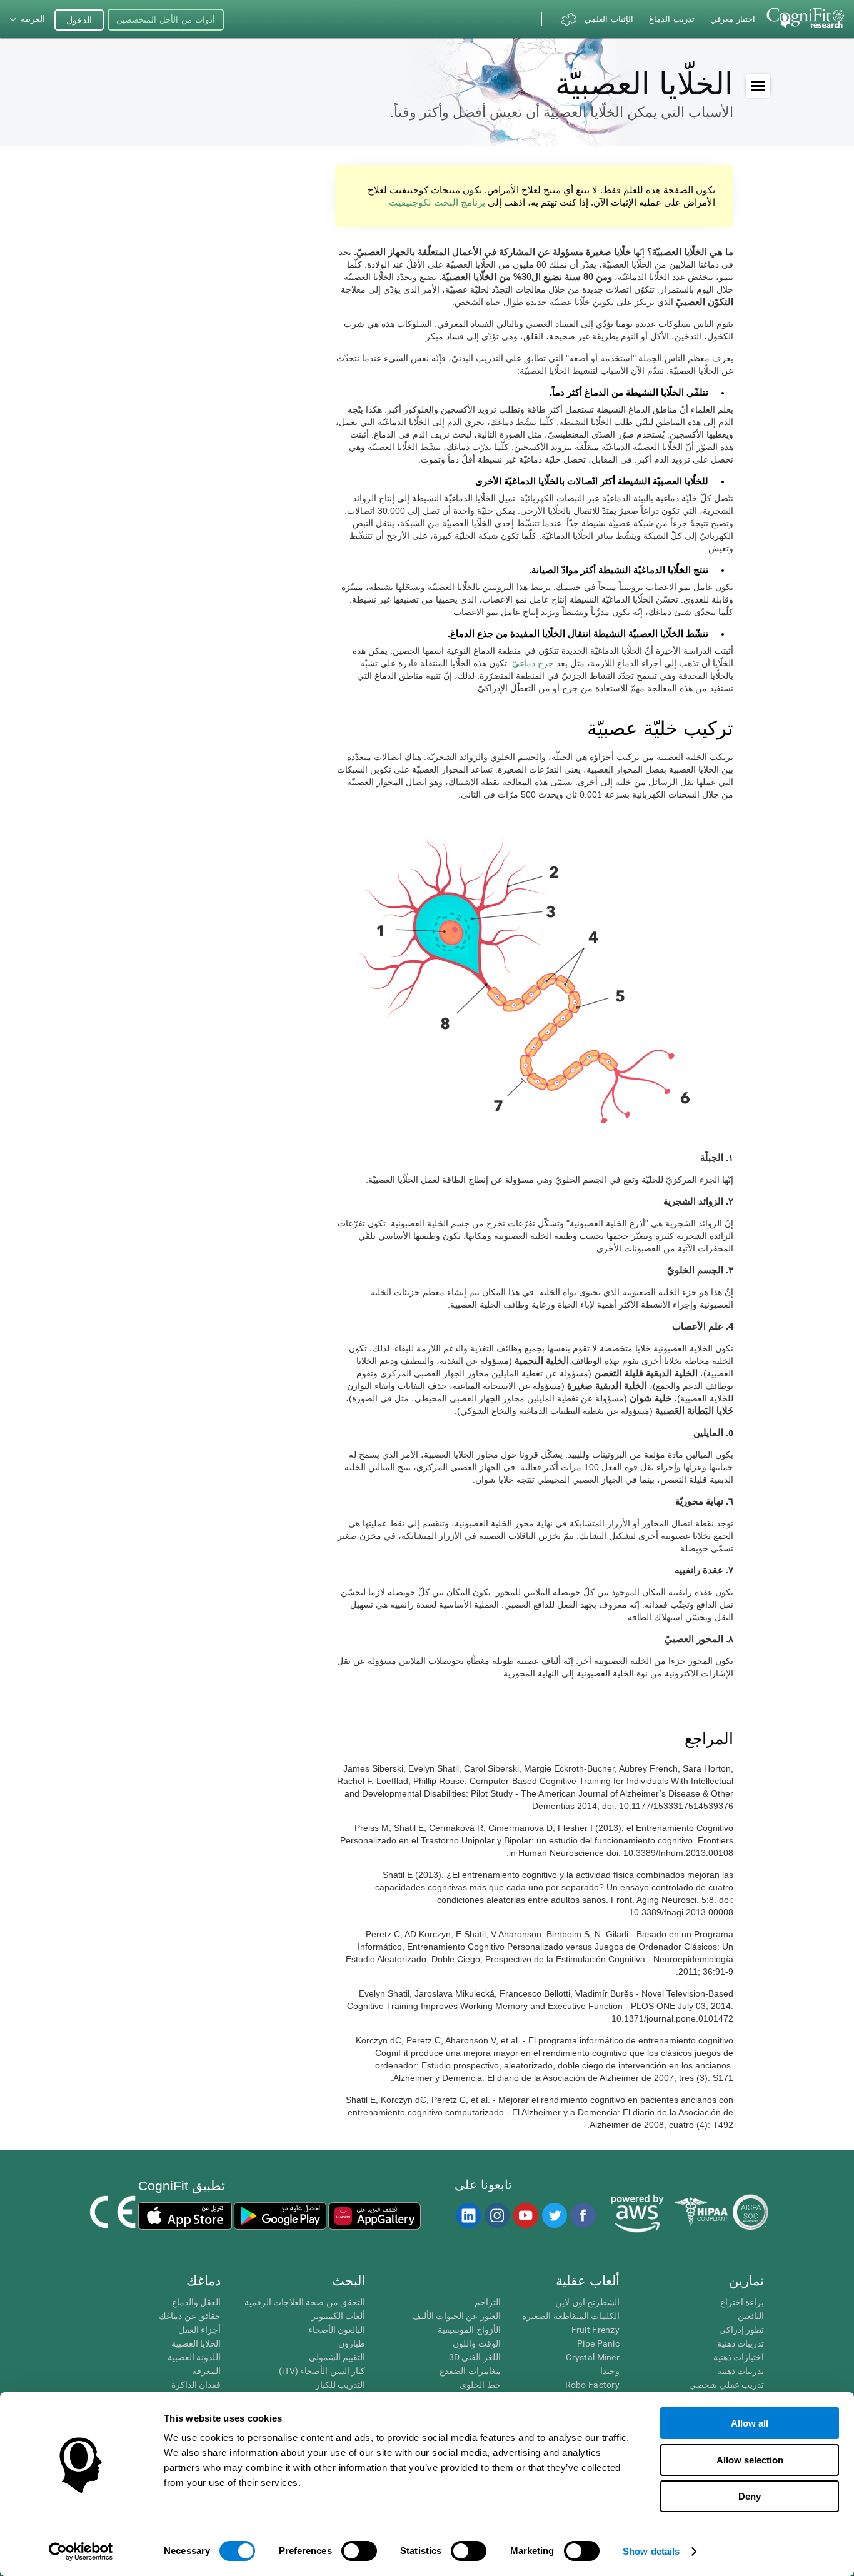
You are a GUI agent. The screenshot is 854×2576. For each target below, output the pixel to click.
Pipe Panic (598, 2343)
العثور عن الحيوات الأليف (456, 2316)
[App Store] (185, 2216)
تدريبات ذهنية (741, 2343)
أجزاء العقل (199, 2330)
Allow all (750, 2423)
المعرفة (206, 2371)
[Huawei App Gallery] (374, 2216)
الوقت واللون (476, 2343)
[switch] (359, 2551)
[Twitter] (554, 2215)
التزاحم (487, 2302)
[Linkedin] (468, 2215)
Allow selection (750, 2460)
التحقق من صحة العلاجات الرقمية (305, 2302)
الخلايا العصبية (196, 2343)
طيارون (352, 2343)
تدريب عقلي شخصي (726, 2385)
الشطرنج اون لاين (587, 2302)
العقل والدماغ (196, 2302)
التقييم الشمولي (337, 2357)
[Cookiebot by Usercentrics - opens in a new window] (81, 2552)
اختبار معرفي (733, 19)
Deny (750, 2496)
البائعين (751, 2316)
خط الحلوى (480, 2385)
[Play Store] (280, 2216)
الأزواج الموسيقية (469, 2330)
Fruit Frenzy (595, 2330)
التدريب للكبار (340, 2385)
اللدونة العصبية (194, 2357)
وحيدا (610, 2371)
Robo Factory (592, 2385)
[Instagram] (496, 2215)
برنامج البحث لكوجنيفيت (437, 202)
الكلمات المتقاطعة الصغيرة (571, 2316)
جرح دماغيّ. (532, 663)
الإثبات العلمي (609, 19)
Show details (651, 2551)
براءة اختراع (742, 2302)
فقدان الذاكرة (196, 2385)
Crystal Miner (593, 2357)
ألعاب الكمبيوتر (338, 2316)
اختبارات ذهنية (739, 2357)
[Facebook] (583, 2215)
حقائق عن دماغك (190, 2316)
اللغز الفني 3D (475, 2357)
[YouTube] (525, 2215)
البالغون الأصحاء (337, 2330)
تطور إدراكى (741, 2330)
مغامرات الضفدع (470, 2371)
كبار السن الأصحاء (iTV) (322, 2371)
